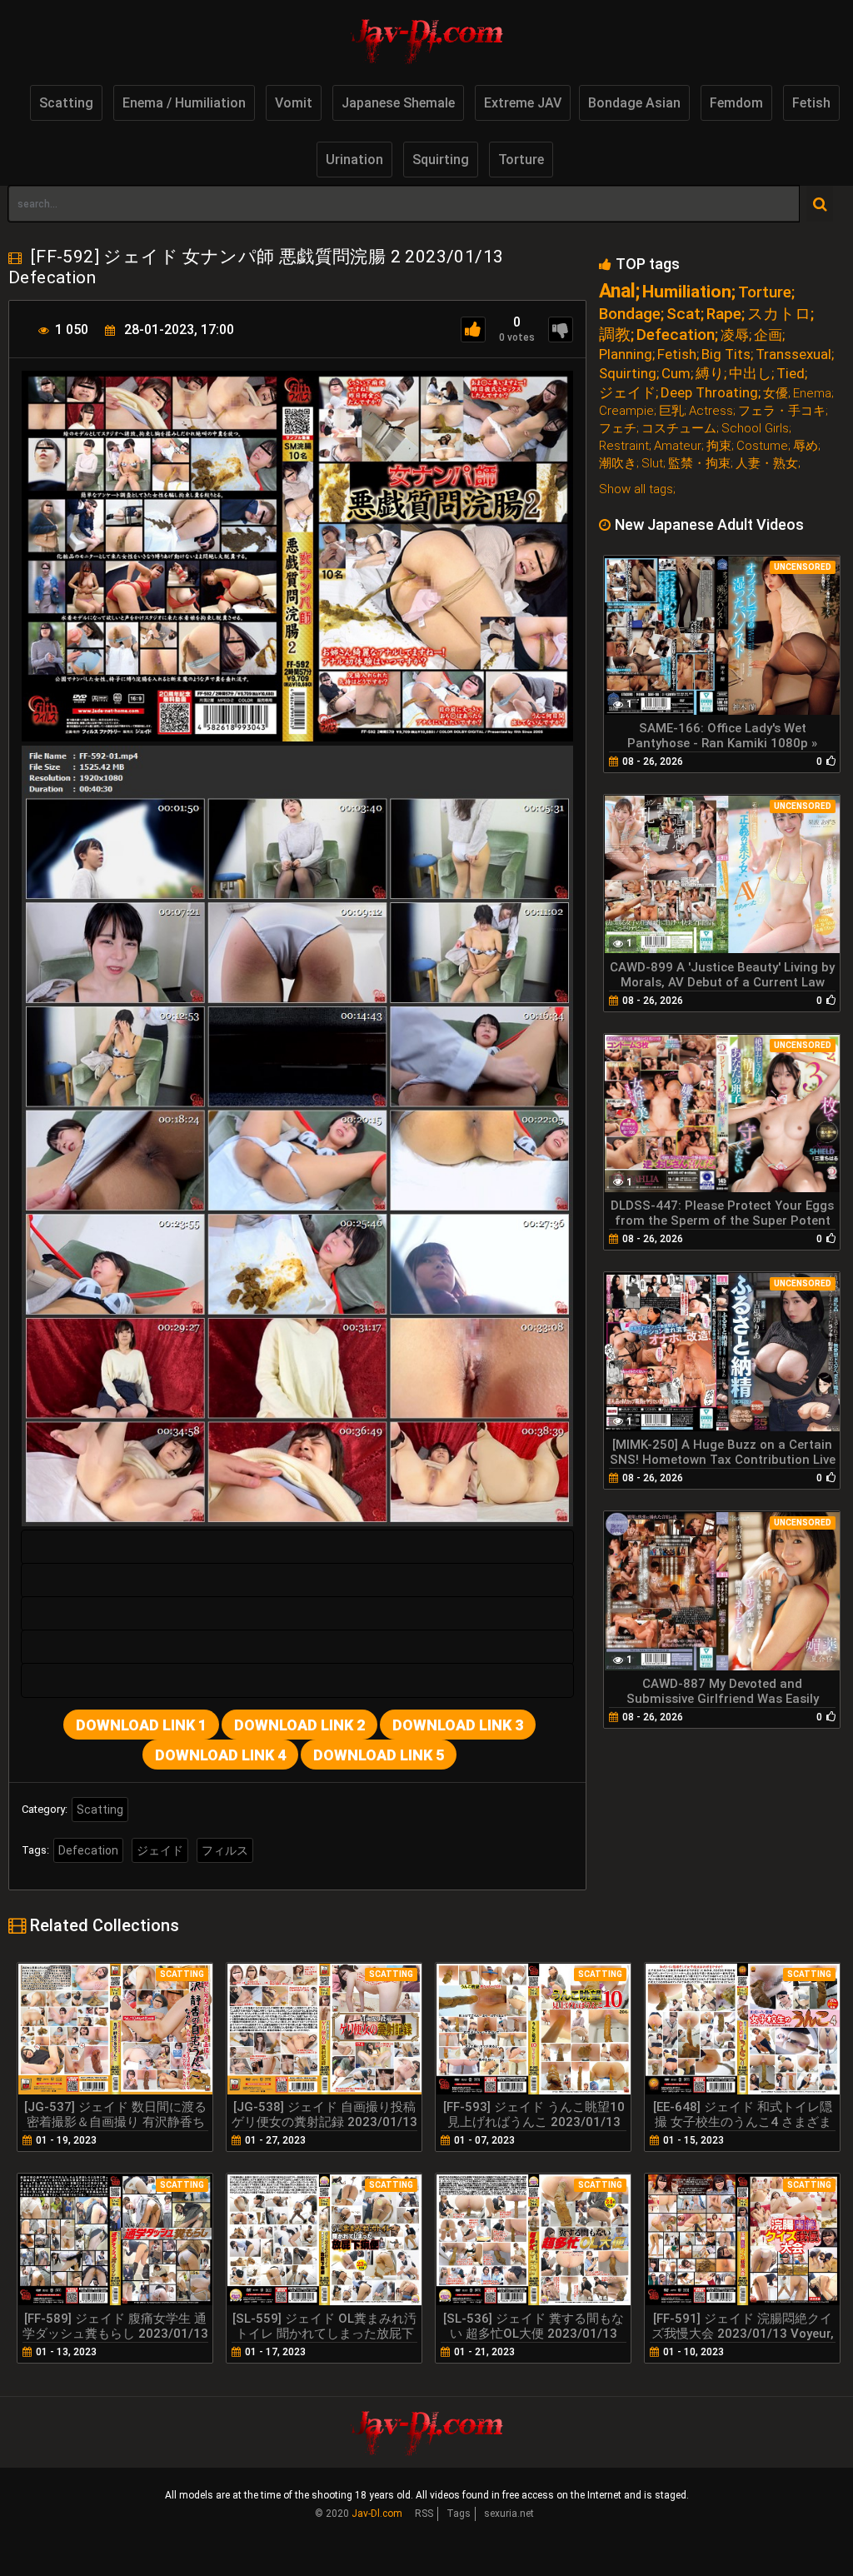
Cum (676, 374)
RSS (424, 2514)
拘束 (719, 446)
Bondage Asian (634, 103)
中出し (750, 374)
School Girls (755, 429)
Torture (521, 160)
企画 (768, 335)
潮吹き (618, 464)
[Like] (473, 329)
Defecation (88, 1850)
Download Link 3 (458, 1725)
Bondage (630, 314)
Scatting (66, 103)
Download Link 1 (141, 1725)
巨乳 (671, 411)
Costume (762, 446)
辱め (806, 446)
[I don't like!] (561, 329)
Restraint (624, 446)
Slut (652, 464)
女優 (776, 394)
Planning (626, 354)
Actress (711, 411)
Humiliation (687, 292)
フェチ (618, 429)
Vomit (294, 103)
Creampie (626, 411)
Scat (683, 314)
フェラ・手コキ (782, 411)
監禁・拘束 (699, 464)
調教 (615, 334)
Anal (617, 291)
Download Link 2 (299, 1725)
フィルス (225, 1850)
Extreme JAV (523, 103)
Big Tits (726, 354)
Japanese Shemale (398, 103)
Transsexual (793, 354)
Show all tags (636, 489)
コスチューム (679, 429)
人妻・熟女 (767, 464)
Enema (812, 394)
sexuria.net (509, 2514)
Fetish (811, 103)
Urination (354, 160)
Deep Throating (709, 393)
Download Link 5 (379, 1755)
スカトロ (779, 314)
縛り (710, 374)
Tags (459, 2514)
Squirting (441, 160)
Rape (724, 314)
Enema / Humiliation (184, 103)
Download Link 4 (220, 1755)
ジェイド (160, 1850)
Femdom (736, 103)
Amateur (678, 446)
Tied (791, 374)
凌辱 (735, 335)
